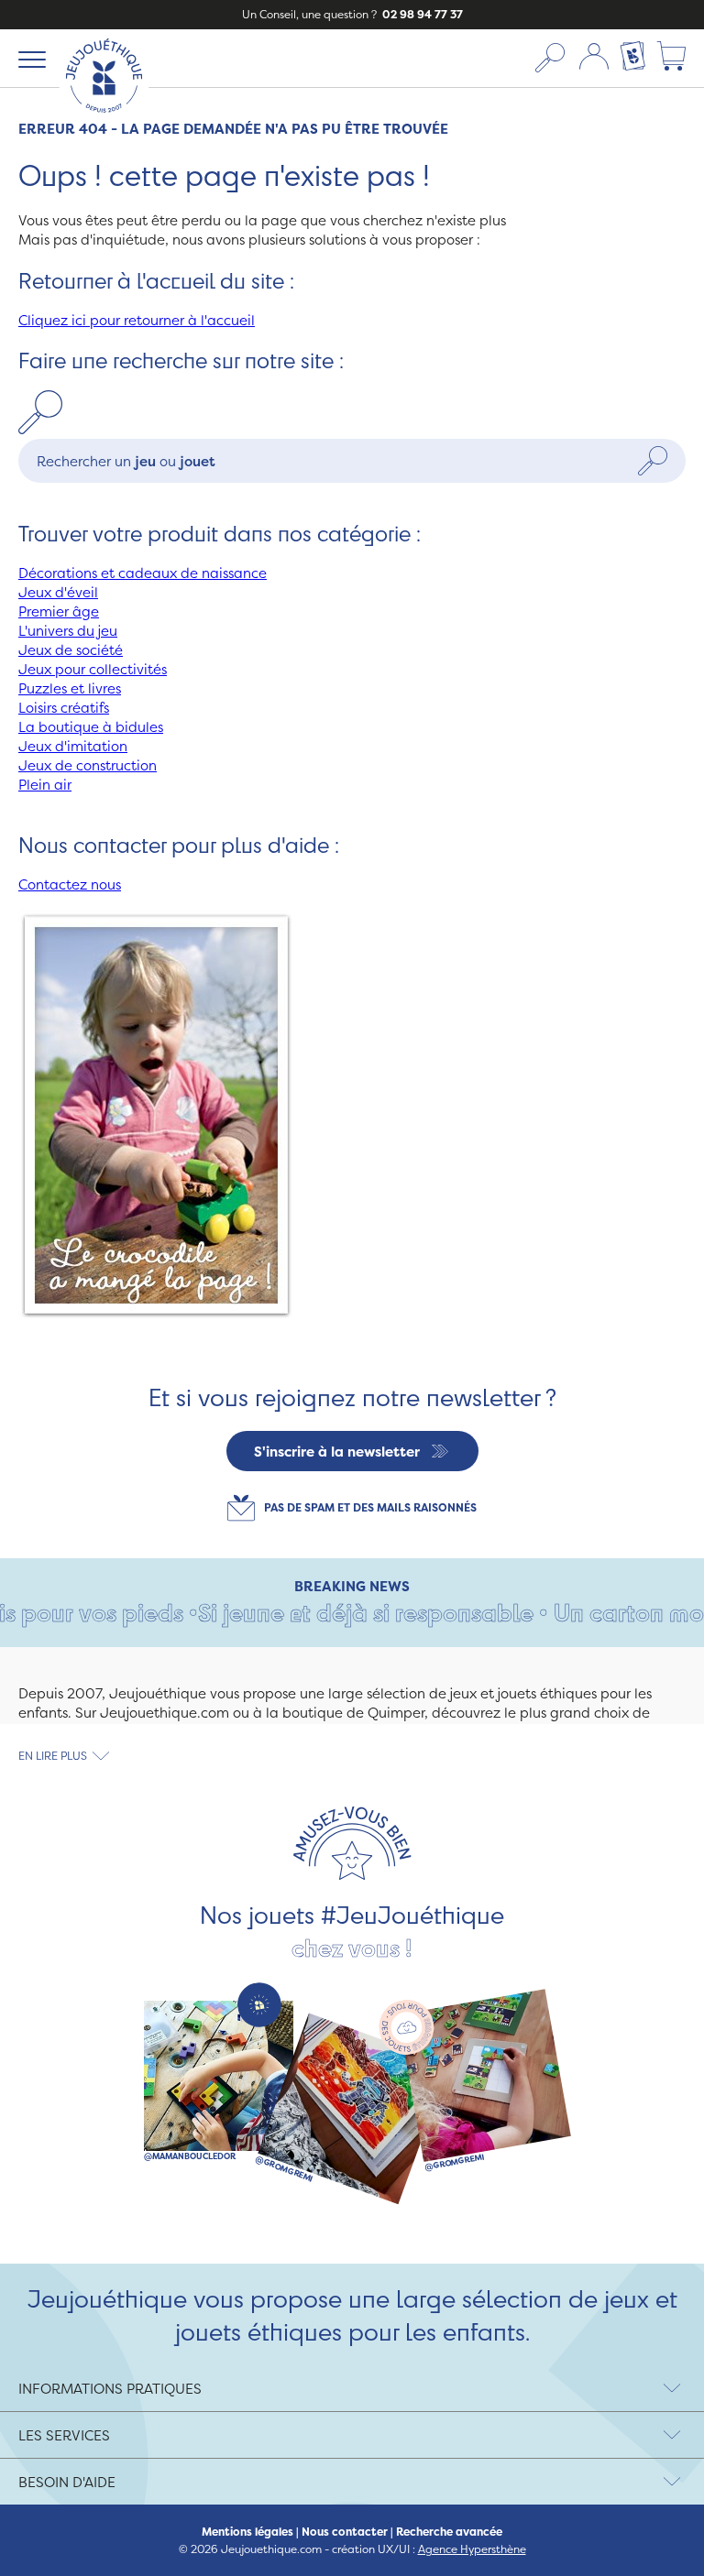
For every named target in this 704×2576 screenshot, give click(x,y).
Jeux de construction (88, 765)
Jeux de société (71, 650)
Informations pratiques (110, 2389)
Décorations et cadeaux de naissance (143, 573)
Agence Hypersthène (472, 2549)
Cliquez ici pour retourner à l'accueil (137, 320)
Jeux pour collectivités (93, 669)
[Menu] (29, 59)
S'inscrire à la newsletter (337, 1452)
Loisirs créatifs (64, 708)
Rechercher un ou (126, 461)
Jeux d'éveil (58, 592)
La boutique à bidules (91, 727)
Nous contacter (345, 2532)
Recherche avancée (449, 2532)
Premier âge (59, 611)
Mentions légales (247, 2532)
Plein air (45, 785)
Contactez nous (70, 884)
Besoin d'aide (67, 2482)
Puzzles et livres (70, 688)
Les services (64, 2435)
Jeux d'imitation (73, 746)
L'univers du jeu (68, 631)
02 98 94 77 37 (421, 14)
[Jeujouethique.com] (104, 117)
